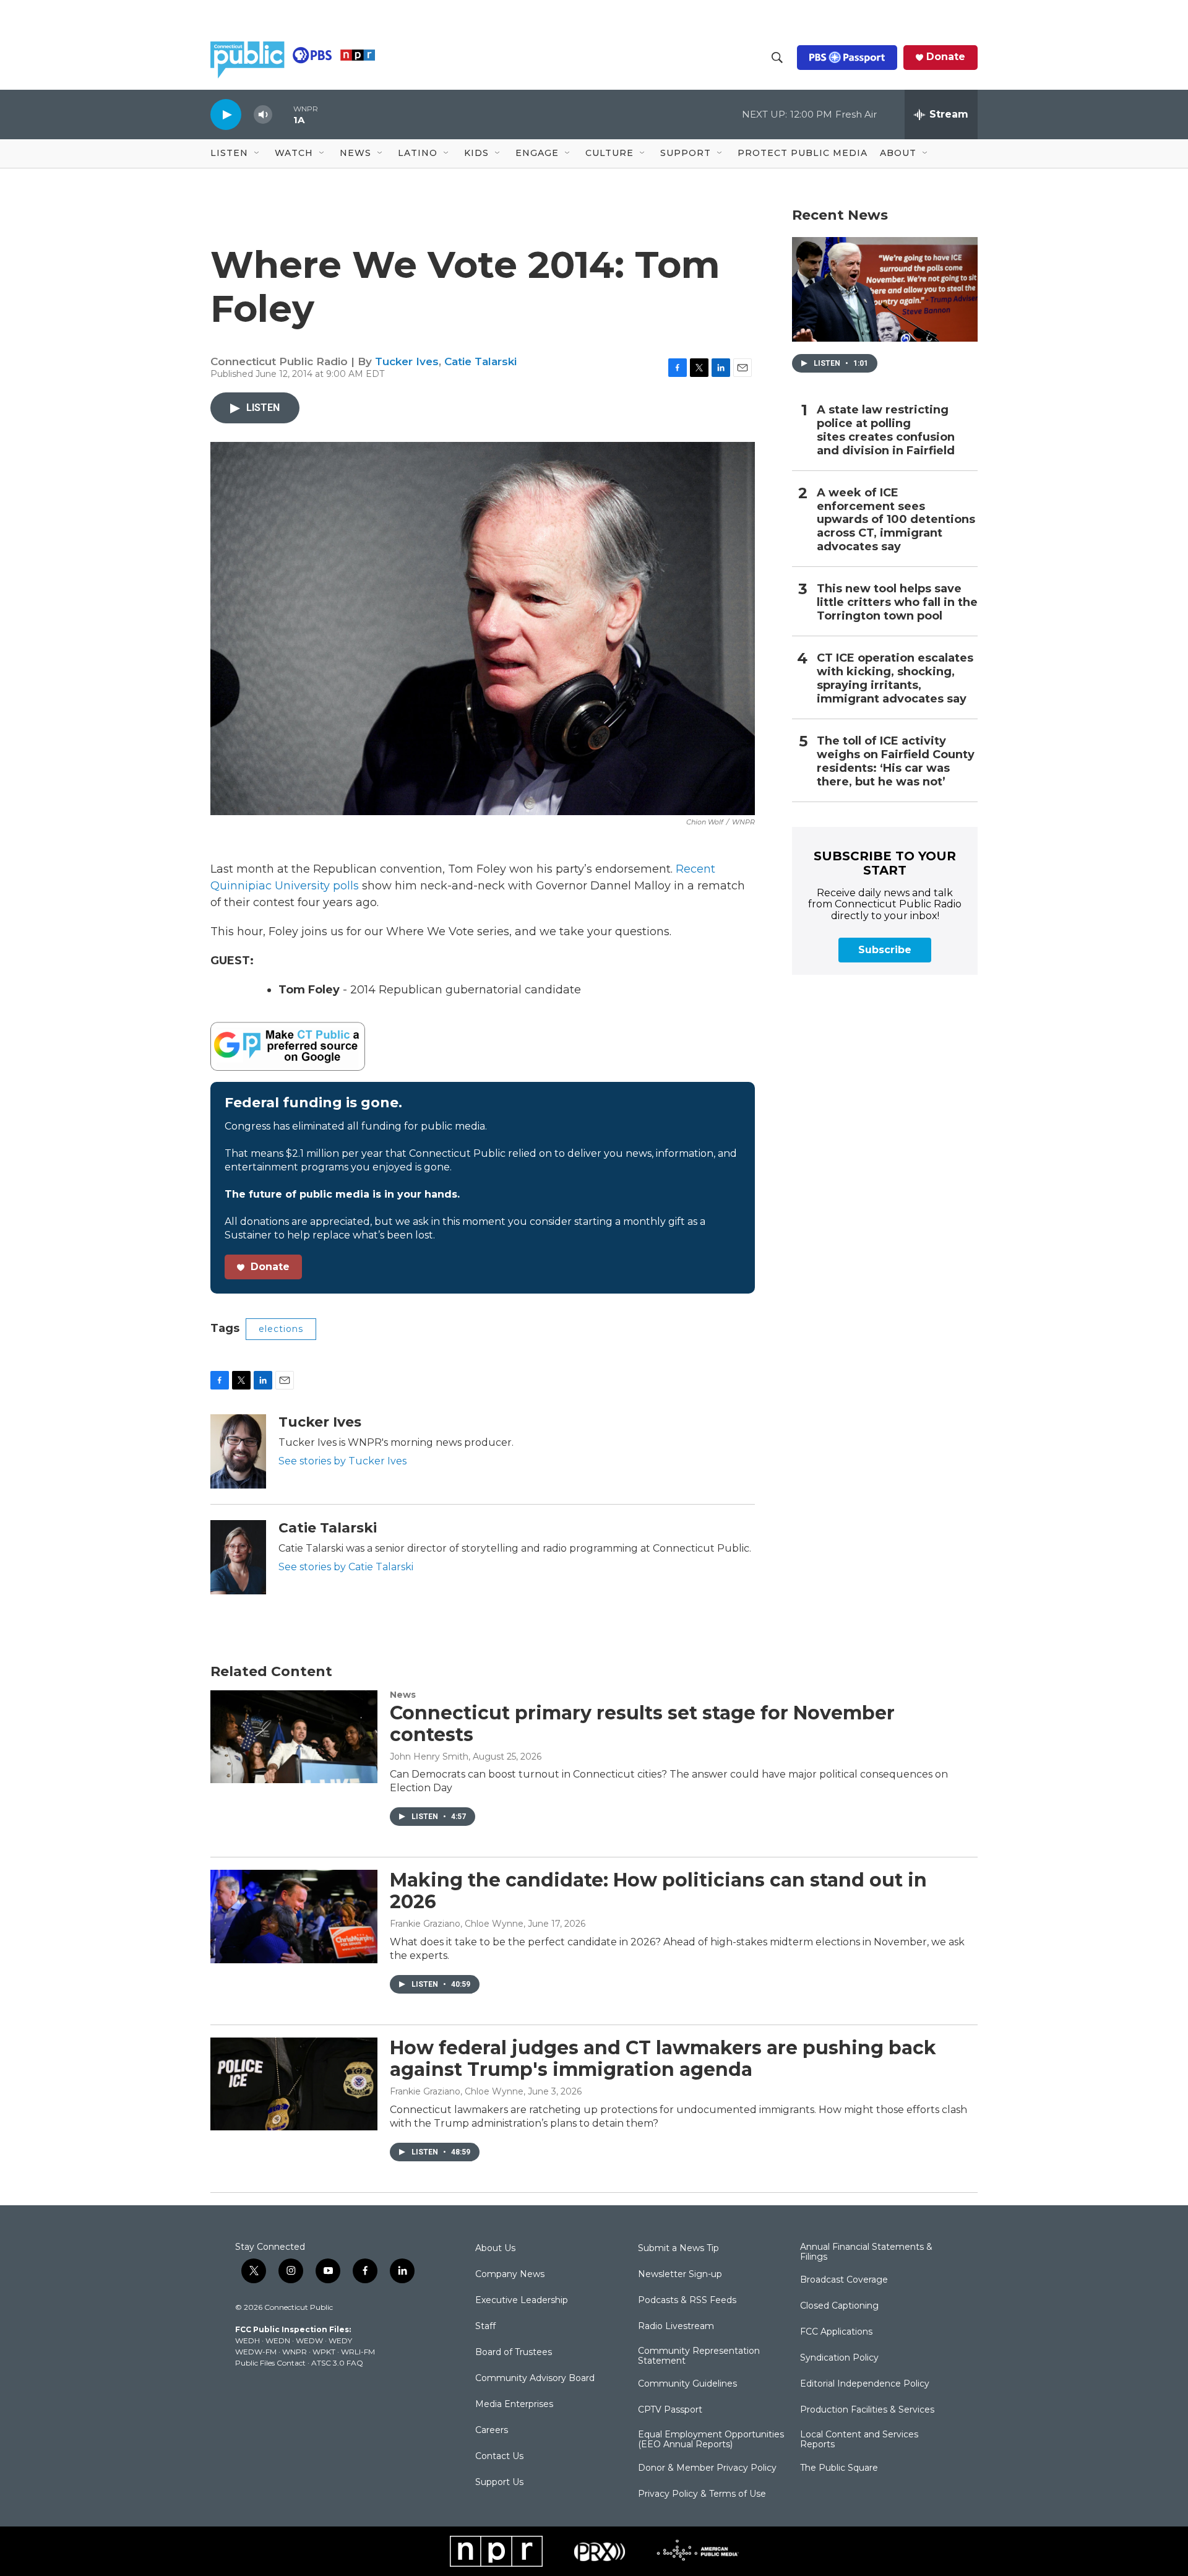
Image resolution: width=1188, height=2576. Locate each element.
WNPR (295, 2352)
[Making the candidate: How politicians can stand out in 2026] (294, 1916)
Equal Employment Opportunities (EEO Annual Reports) (711, 2440)
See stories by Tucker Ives (342, 1461)
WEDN (278, 2340)
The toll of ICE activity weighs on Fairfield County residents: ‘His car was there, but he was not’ (896, 762)
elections (281, 1329)
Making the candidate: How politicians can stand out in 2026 (658, 1891)
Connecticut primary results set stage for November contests (642, 1724)
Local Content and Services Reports (859, 2440)
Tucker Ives (407, 361)
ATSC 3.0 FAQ (337, 2363)
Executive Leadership (522, 2301)
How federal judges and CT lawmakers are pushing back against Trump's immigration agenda (663, 2059)
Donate (946, 57)
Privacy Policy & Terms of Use (702, 2494)
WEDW (309, 2340)
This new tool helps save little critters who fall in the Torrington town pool (897, 603)
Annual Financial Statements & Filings (866, 2252)
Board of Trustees (514, 2353)
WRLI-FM (358, 2352)
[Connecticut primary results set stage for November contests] (294, 1737)
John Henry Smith (429, 1757)
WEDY (340, 2340)
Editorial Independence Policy (865, 2384)
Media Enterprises (514, 2405)
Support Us (499, 2483)
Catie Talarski (480, 361)
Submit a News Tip (678, 2249)
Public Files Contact (270, 2363)
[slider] (283, 114)
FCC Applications (836, 2332)
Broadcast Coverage (844, 2280)
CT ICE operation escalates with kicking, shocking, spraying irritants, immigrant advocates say (895, 679)
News (403, 1695)
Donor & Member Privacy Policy (707, 2468)
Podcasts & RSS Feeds (687, 2301)
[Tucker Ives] (238, 1451)
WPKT (324, 2352)
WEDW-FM (256, 2352)
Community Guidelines (687, 2384)
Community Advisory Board (535, 2379)
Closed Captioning (839, 2306)
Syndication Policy (839, 2358)
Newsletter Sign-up (680, 2275)
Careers (492, 2431)
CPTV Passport (670, 2410)
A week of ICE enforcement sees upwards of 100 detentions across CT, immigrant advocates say (896, 520)
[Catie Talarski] (238, 1557)
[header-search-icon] (777, 58)
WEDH (247, 2340)
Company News (510, 2275)
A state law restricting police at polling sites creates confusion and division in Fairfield (886, 430)
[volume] (263, 115)
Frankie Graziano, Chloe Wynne (457, 1924)
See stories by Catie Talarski (346, 1567)
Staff (485, 2327)
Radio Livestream (676, 2327)
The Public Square (839, 2468)
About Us (495, 2249)
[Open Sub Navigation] (257, 153)
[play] (226, 114)
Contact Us (499, 2457)
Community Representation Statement (699, 2356)
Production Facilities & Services (867, 2410)
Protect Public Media (803, 153)
